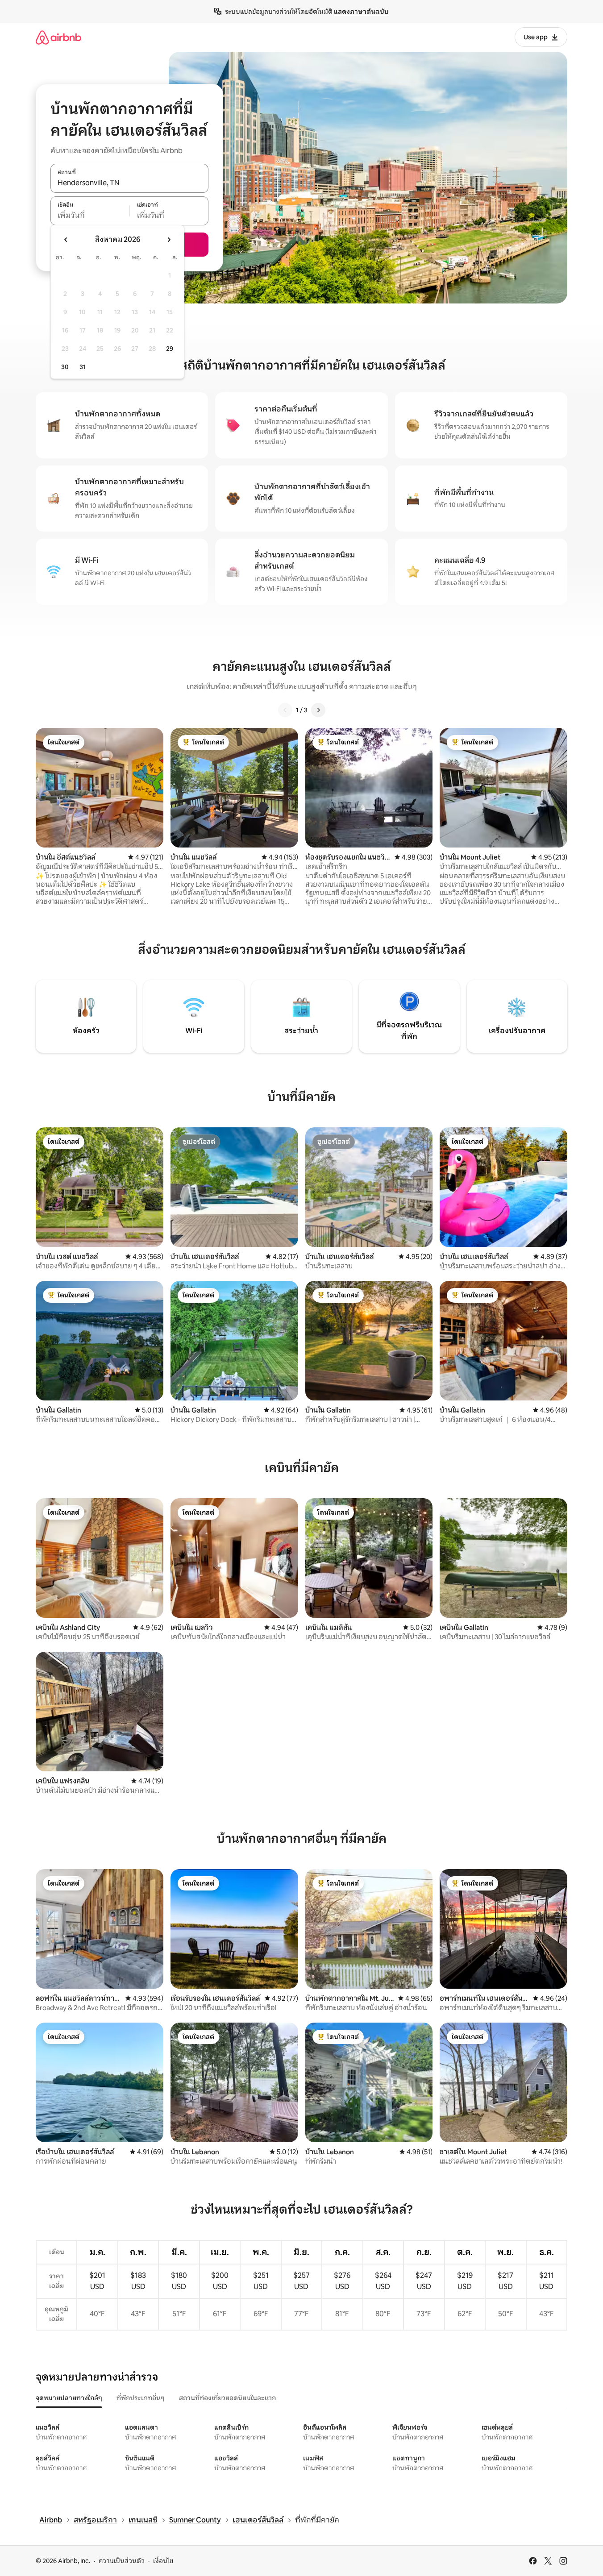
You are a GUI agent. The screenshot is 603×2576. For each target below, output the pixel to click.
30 (65, 367)
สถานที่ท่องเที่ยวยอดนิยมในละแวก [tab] (227, 2398)
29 (170, 349)
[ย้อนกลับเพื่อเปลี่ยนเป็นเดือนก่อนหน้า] (66, 240)
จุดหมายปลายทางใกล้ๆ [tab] (69, 2398)
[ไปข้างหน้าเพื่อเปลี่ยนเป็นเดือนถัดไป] (169, 240)
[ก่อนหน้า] (285, 710)
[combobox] (129, 183)
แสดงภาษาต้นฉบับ (361, 12)
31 (83, 367)
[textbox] (90, 216)
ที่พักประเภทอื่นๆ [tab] (141, 2398)
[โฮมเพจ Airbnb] (58, 37)
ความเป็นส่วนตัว (122, 2561)
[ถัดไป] (318, 710)
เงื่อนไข (163, 2561)
